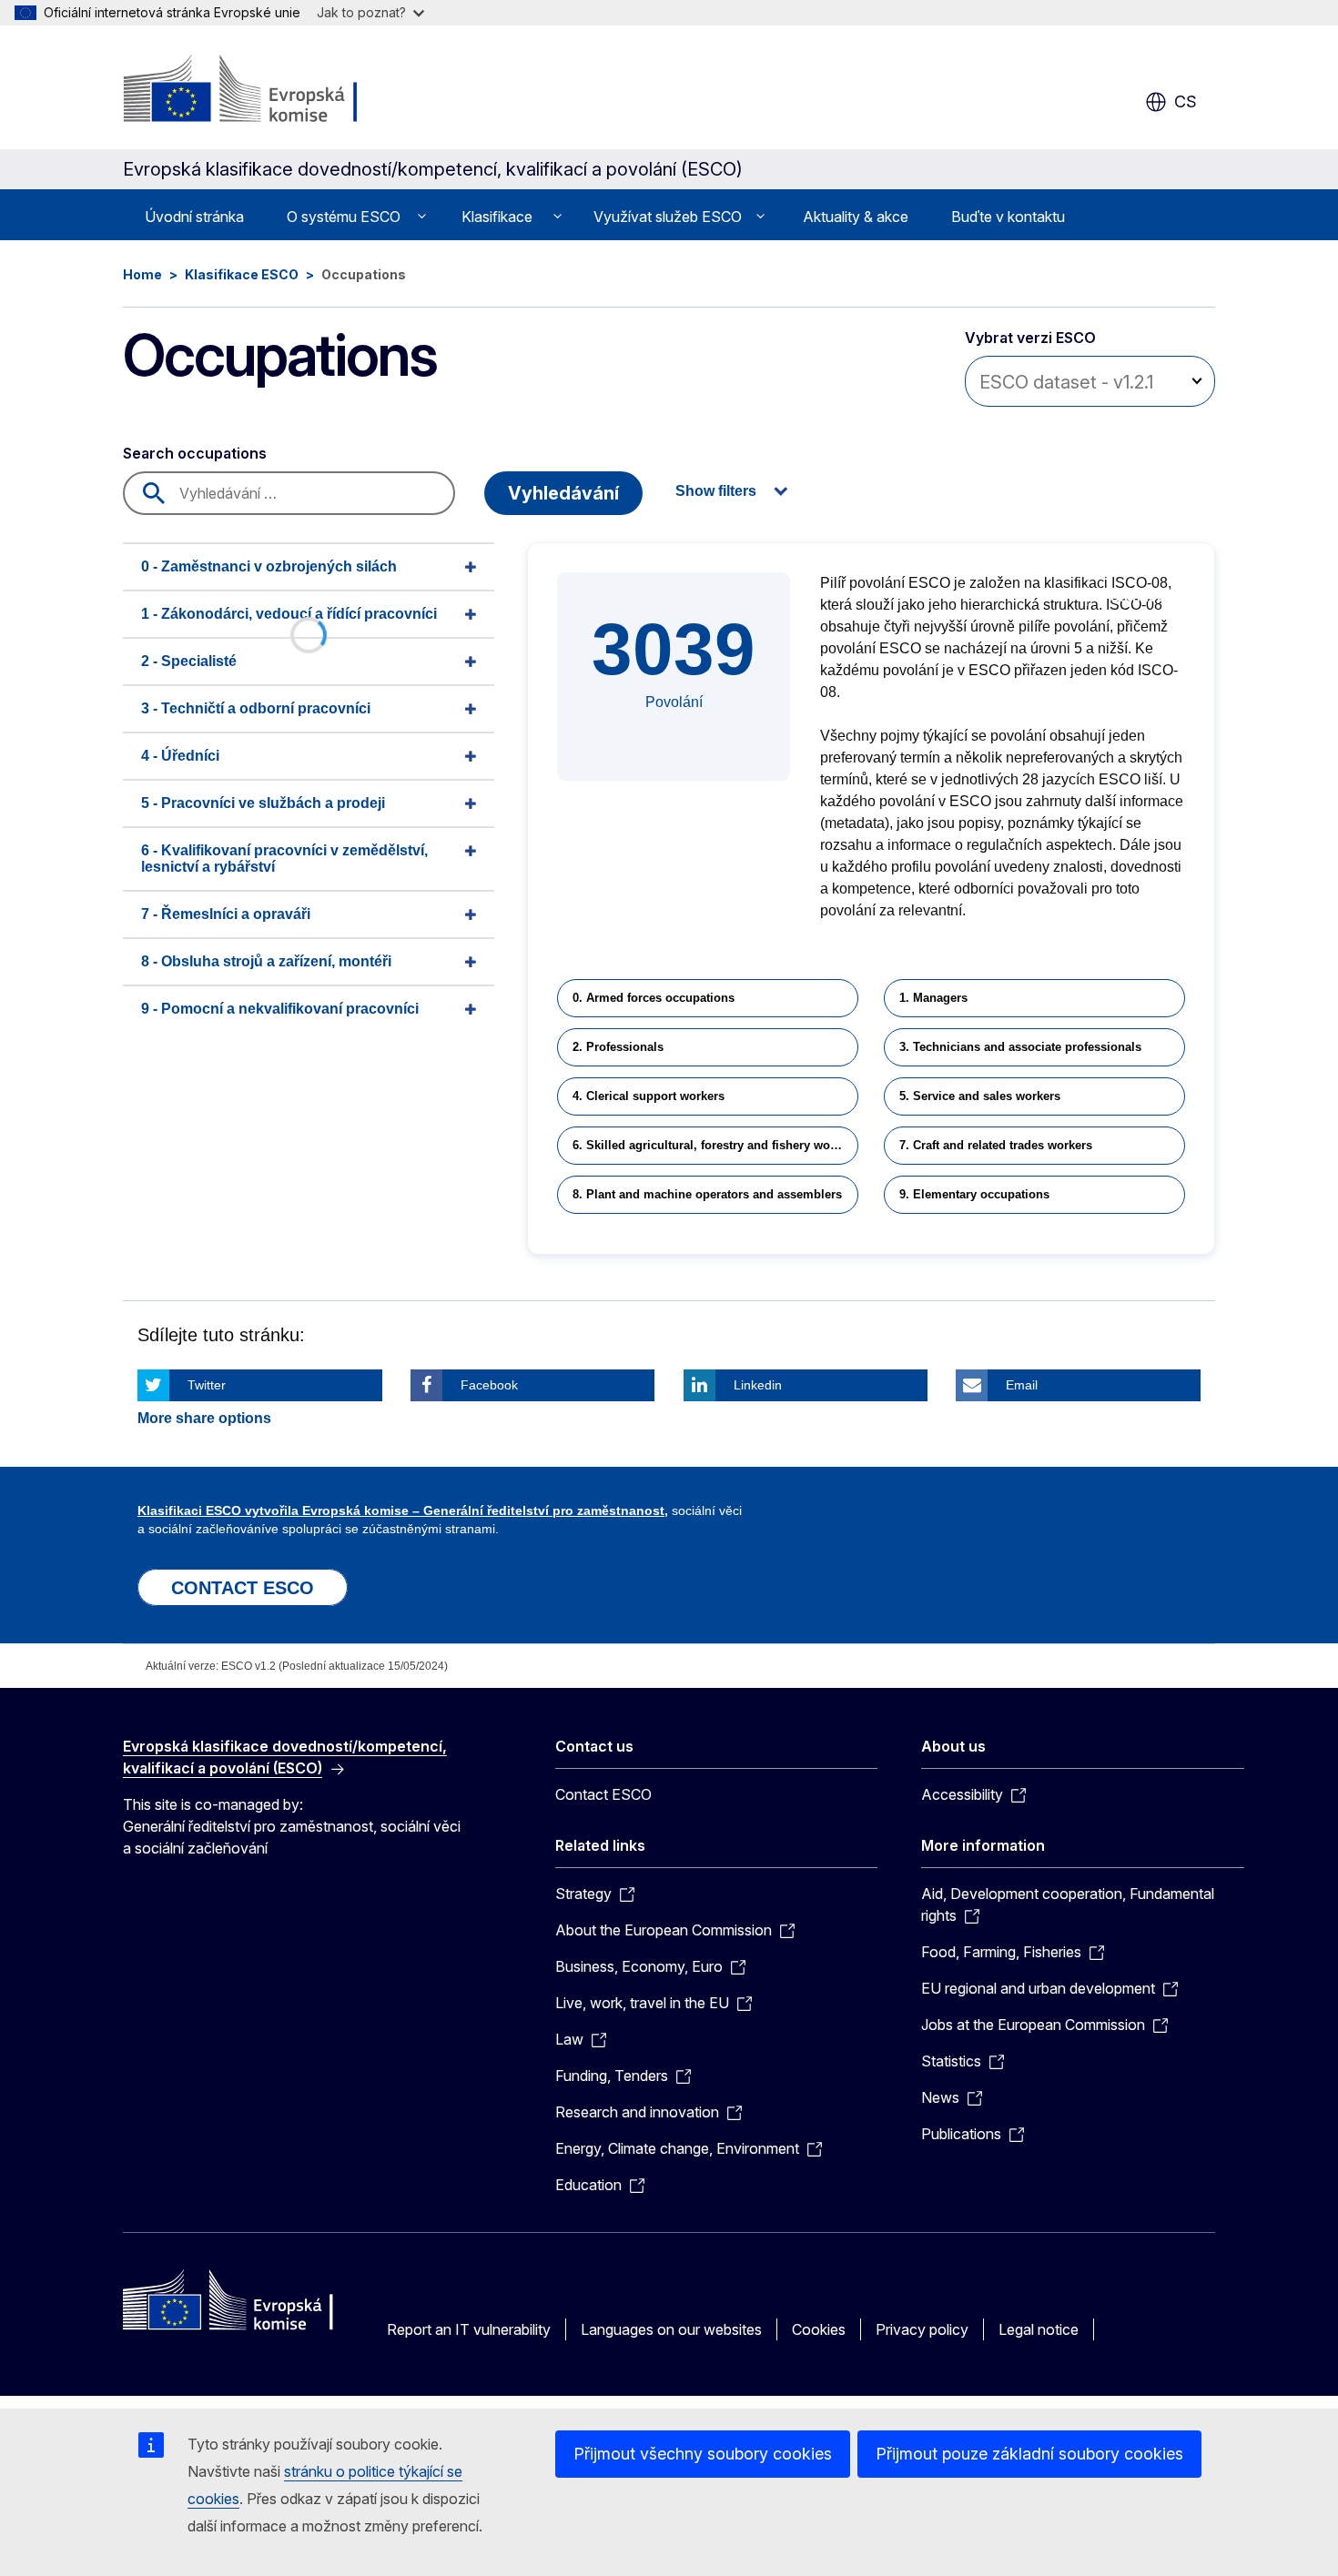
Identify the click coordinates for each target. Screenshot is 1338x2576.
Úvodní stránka (194, 217)
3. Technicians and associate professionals (1020, 1047)
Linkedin (758, 1385)
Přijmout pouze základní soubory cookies (1029, 2454)
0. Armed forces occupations (654, 998)
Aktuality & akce (856, 217)
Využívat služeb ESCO (668, 217)
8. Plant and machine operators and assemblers (707, 1194)
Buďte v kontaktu (1008, 217)
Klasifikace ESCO (242, 274)
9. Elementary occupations (974, 1194)
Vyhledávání (563, 493)
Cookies (819, 2329)
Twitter (207, 1385)
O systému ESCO (344, 217)
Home (142, 274)
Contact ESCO (603, 1794)
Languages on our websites (671, 2329)
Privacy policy (922, 2329)
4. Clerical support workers (649, 1096)
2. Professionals (618, 1047)
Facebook (489, 1385)
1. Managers (933, 998)
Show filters (716, 491)
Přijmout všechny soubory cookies (703, 2454)
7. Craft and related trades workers (996, 1145)
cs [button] (1186, 101)
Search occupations (195, 453)
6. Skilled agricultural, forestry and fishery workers (715, 1145)
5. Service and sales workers (980, 1096)
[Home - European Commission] (270, 91)
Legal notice (1039, 2329)
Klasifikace (497, 217)
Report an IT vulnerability (469, 2329)
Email (1022, 1385)
